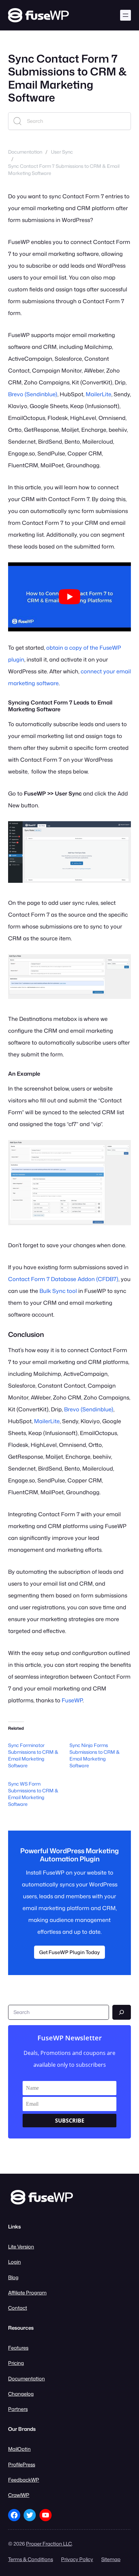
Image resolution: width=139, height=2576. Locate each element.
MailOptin (19, 2449)
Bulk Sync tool (58, 1291)
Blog (13, 2277)
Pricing (16, 2363)
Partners (18, 2409)
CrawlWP (19, 2495)
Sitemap (111, 2559)
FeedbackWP (24, 2480)
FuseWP (72, 1700)
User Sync (62, 152)
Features (18, 2348)
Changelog (21, 2394)
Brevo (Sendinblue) (33, 394)
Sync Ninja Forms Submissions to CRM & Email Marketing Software (95, 1755)
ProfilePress (22, 2465)
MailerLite (99, 394)
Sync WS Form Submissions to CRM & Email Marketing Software (33, 1794)
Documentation (25, 152)
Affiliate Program (27, 2293)
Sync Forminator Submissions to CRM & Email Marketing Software (33, 1755)
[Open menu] (126, 15)
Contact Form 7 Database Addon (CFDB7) (63, 1279)
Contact (18, 2308)
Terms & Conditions (31, 2559)
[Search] (122, 2012)
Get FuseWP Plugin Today (69, 1952)
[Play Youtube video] (69, 597)
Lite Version (21, 2247)
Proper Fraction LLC (49, 2544)
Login (15, 2262)
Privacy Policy (77, 2559)
